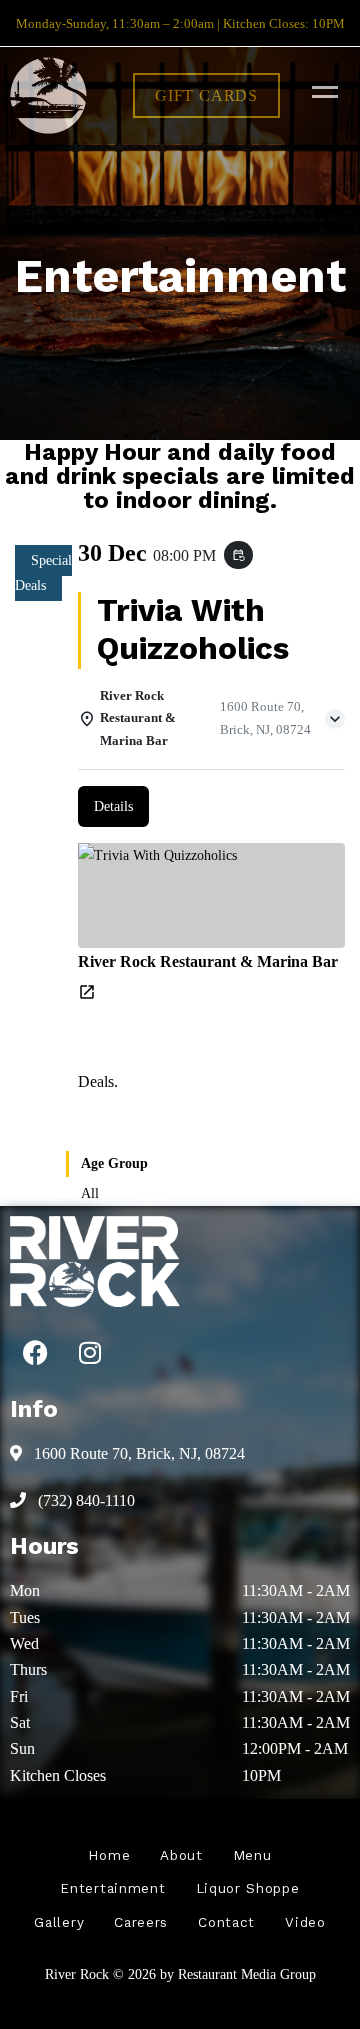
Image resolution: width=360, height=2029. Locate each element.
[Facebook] (35, 1352)
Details (113, 806)
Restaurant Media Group (247, 1974)
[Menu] (320, 91)
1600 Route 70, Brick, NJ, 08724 (137, 1453)
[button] (206, 95)
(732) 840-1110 (84, 1500)
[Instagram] (90, 1352)
